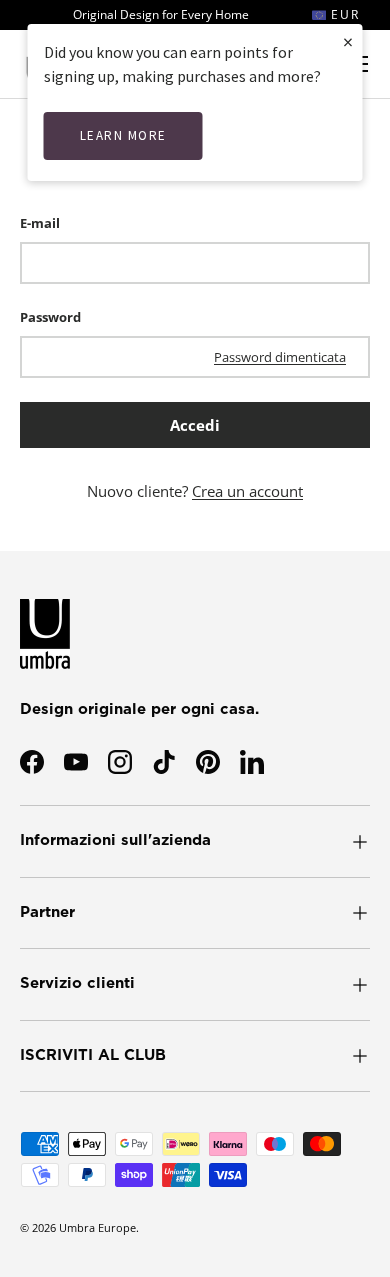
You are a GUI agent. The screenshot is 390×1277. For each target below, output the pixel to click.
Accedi (195, 425)
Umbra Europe (97, 1227)
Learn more (123, 135)
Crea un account (247, 491)
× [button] (348, 41)
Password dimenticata (280, 357)
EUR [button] (343, 14)
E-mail (40, 223)
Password (50, 317)
